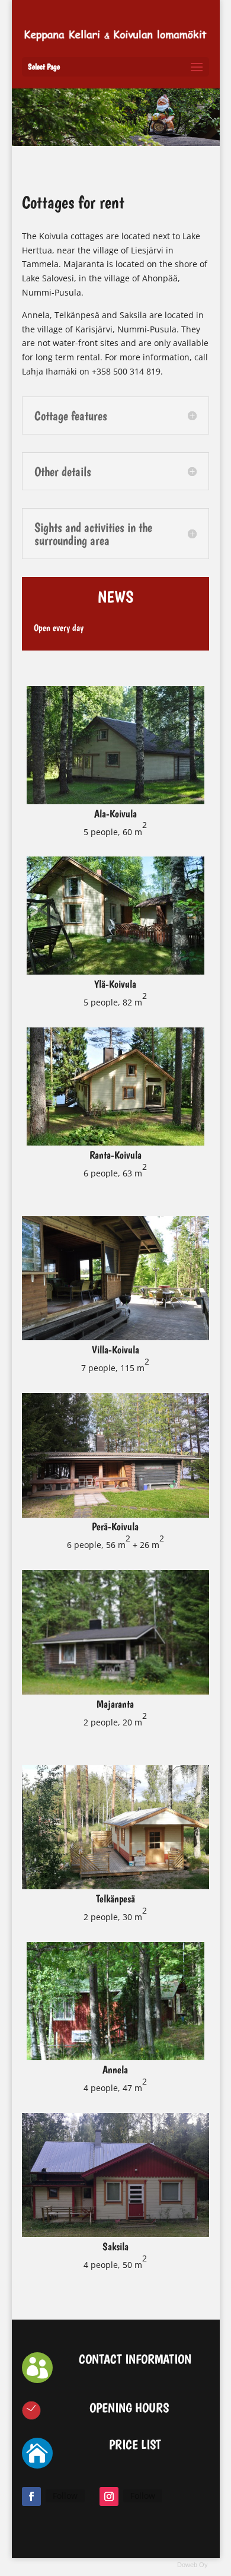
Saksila (115, 2246)
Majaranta (115, 1704)
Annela (115, 2069)
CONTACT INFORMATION (135, 2359)
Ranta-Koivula (115, 1155)
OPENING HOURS (129, 2407)
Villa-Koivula (115, 1349)
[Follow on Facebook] (31, 2496)
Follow (65, 2496)
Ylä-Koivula (115, 984)
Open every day (59, 628)
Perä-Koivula (115, 1526)
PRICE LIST (135, 2444)
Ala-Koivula (115, 813)
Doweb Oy (192, 2565)
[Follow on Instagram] (109, 2496)
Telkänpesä (115, 1898)
